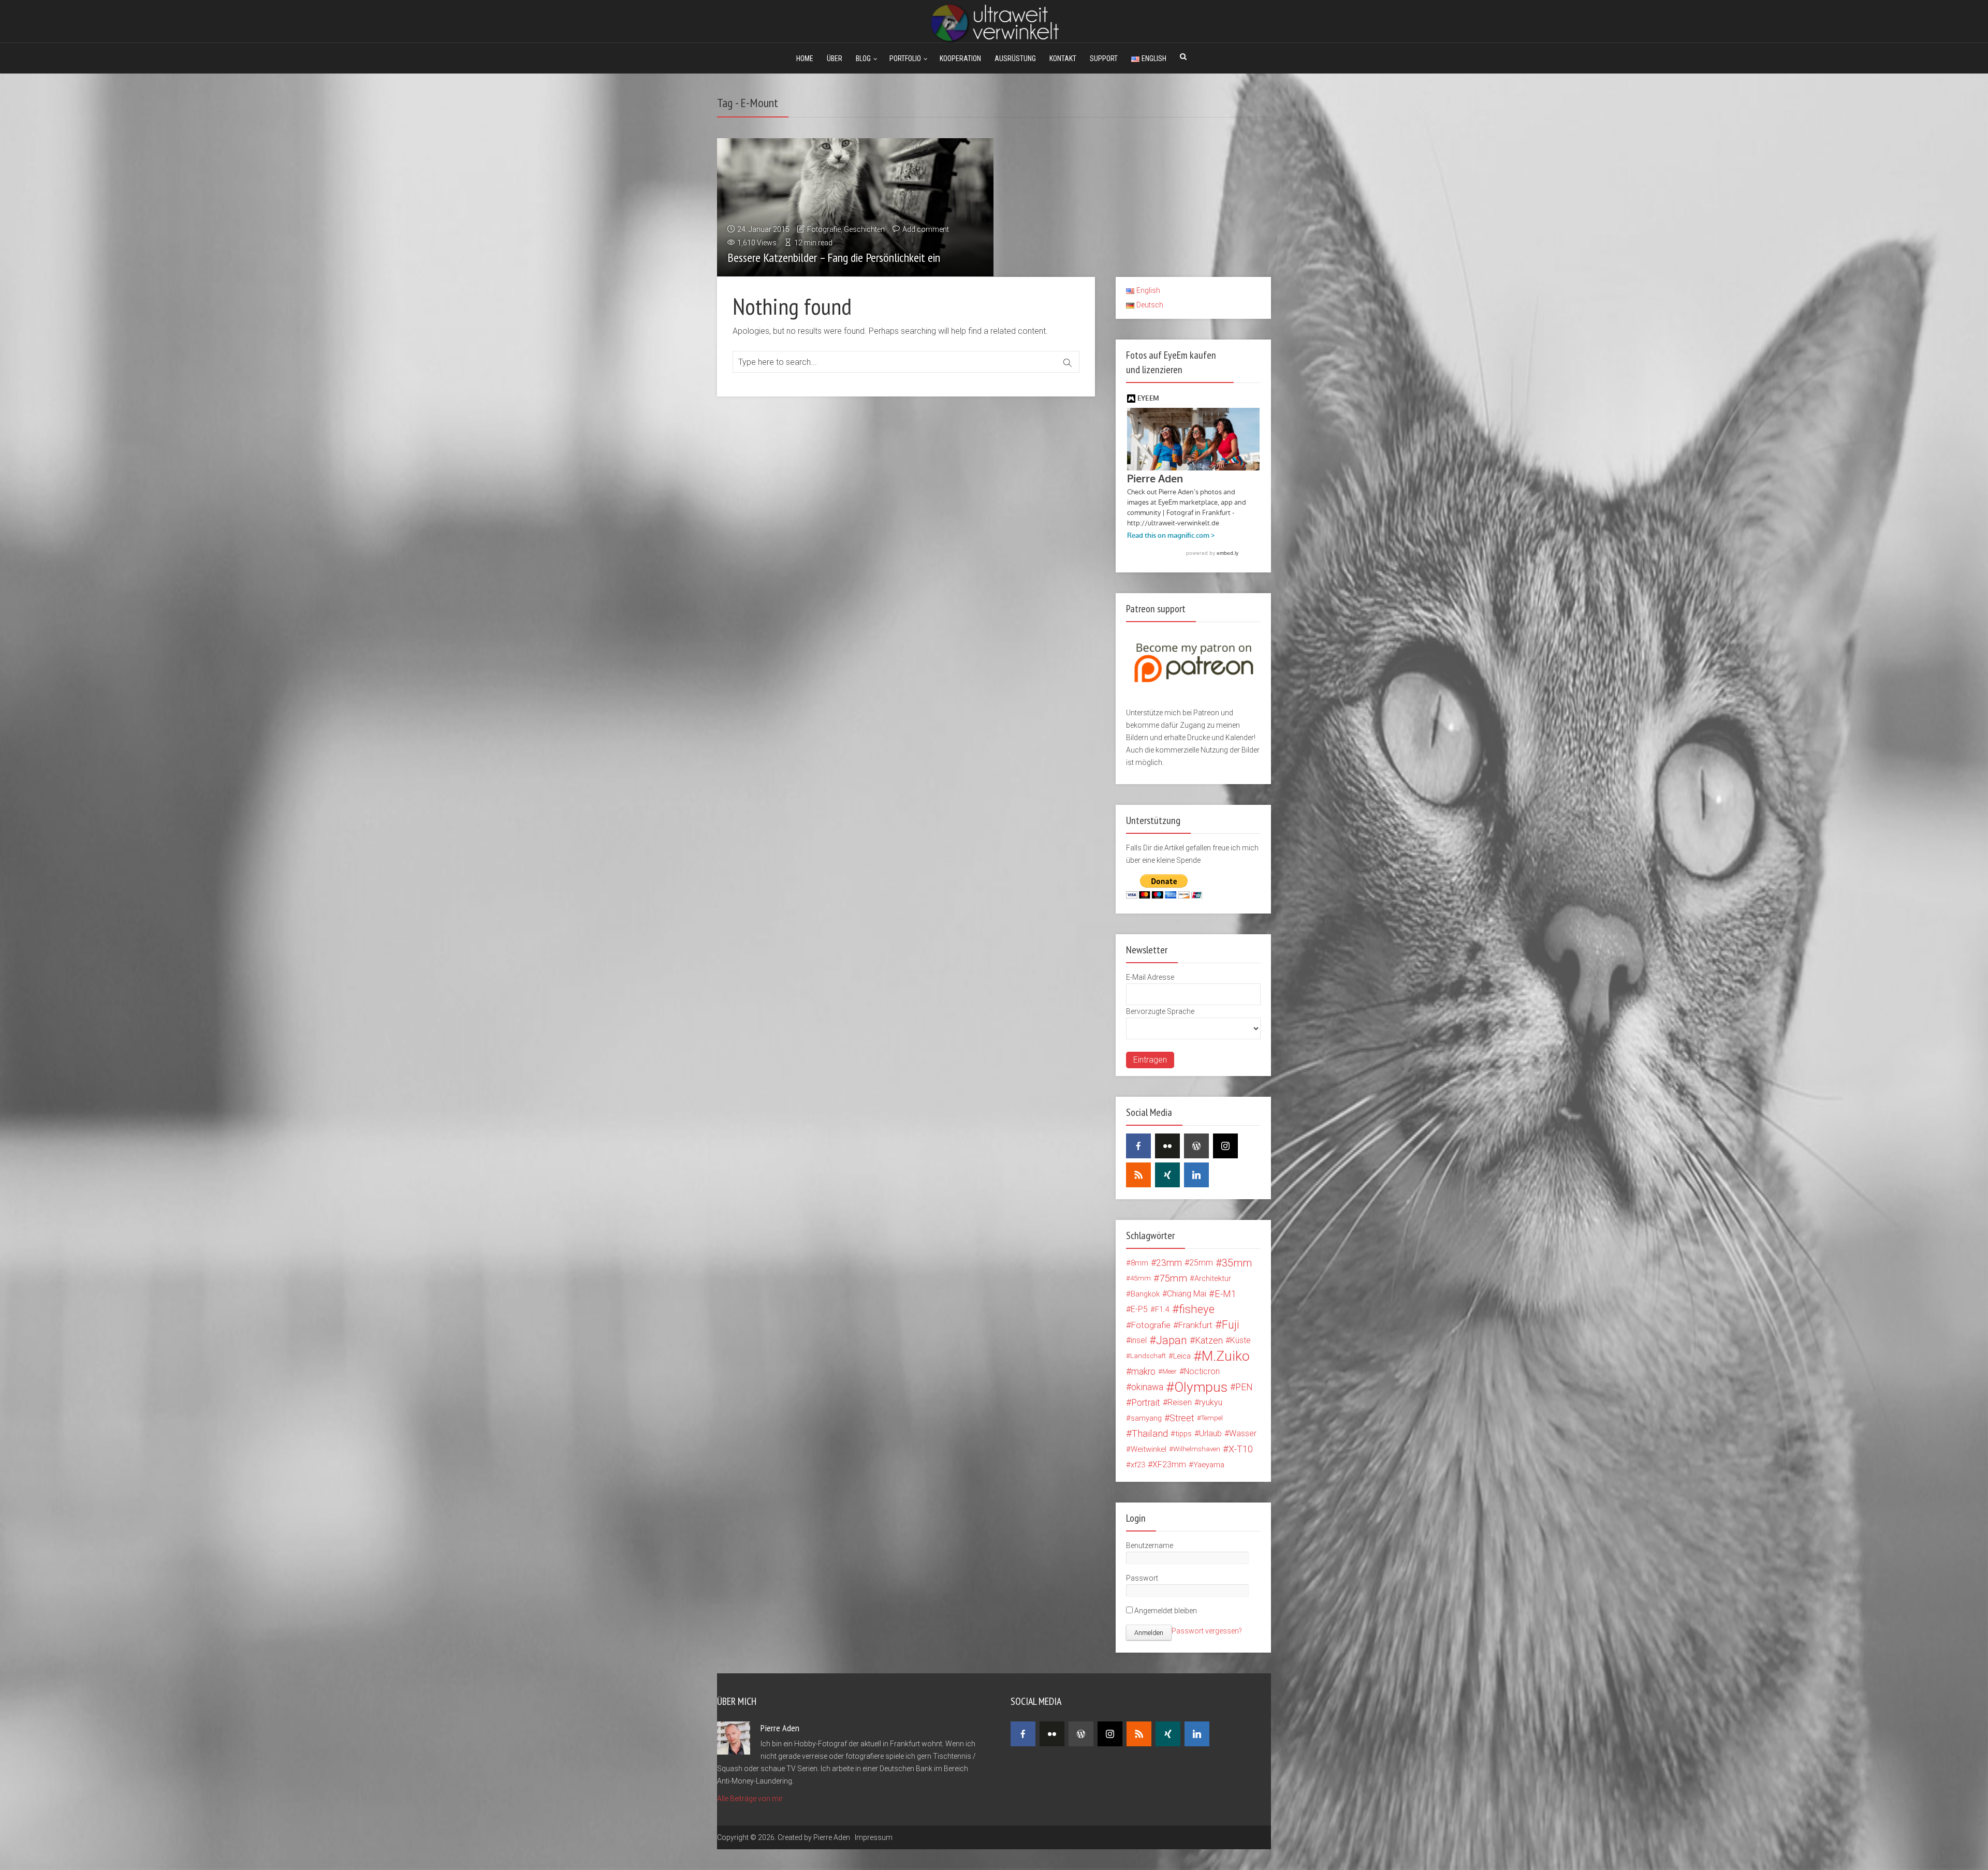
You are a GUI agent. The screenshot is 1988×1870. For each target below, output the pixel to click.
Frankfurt (1195, 1325)
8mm (1139, 1263)
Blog (863, 58)
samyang (1146, 1418)
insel (1139, 1340)
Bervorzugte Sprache (1160, 1011)
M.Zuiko (1226, 1356)
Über (835, 58)
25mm (1201, 1263)
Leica (1182, 1356)
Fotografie (824, 229)
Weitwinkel (1149, 1449)
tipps (1183, 1434)
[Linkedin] (1196, 1175)
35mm (1237, 1263)
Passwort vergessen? (1207, 1631)
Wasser (1243, 1433)
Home (805, 58)
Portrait (1146, 1403)
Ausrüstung (1015, 58)
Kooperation (960, 58)
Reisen (1180, 1402)
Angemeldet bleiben (1165, 1611)
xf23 (1138, 1465)
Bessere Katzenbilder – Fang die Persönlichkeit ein (834, 257)
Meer (1170, 1371)
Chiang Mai (1187, 1294)
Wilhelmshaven (1197, 1449)
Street (1182, 1418)
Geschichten (864, 229)
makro (1143, 1372)
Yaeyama (1209, 1465)
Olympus (1201, 1387)
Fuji (1231, 1325)
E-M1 (1225, 1294)
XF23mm (1169, 1464)
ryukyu (1211, 1402)
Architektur (1213, 1278)
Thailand (1150, 1433)
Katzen (1209, 1341)
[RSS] (1138, 1175)
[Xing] (1167, 1175)
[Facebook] (1138, 1146)
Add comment (926, 229)
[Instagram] (1225, 1146)
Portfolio (905, 58)
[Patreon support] (1193, 646)
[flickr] (1167, 1146)
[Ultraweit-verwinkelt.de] (994, 22)
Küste (1240, 1340)
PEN (1244, 1387)
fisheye (1197, 1309)
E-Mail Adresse (1150, 977)
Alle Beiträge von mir (750, 1799)
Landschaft (1148, 1356)
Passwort (1142, 1578)
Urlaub (1210, 1433)
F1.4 (1162, 1309)
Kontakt (1063, 58)
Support (1104, 58)
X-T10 (1241, 1449)
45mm (1141, 1278)
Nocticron (1202, 1371)
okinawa (1147, 1387)
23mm (1169, 1263)
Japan (1172, 1341)
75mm (1173, 1278)
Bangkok (1145, 1294)
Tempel (1212, 1418)
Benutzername (1150, 1545)
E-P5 (1139, 1309)
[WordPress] (1196, 1146)
